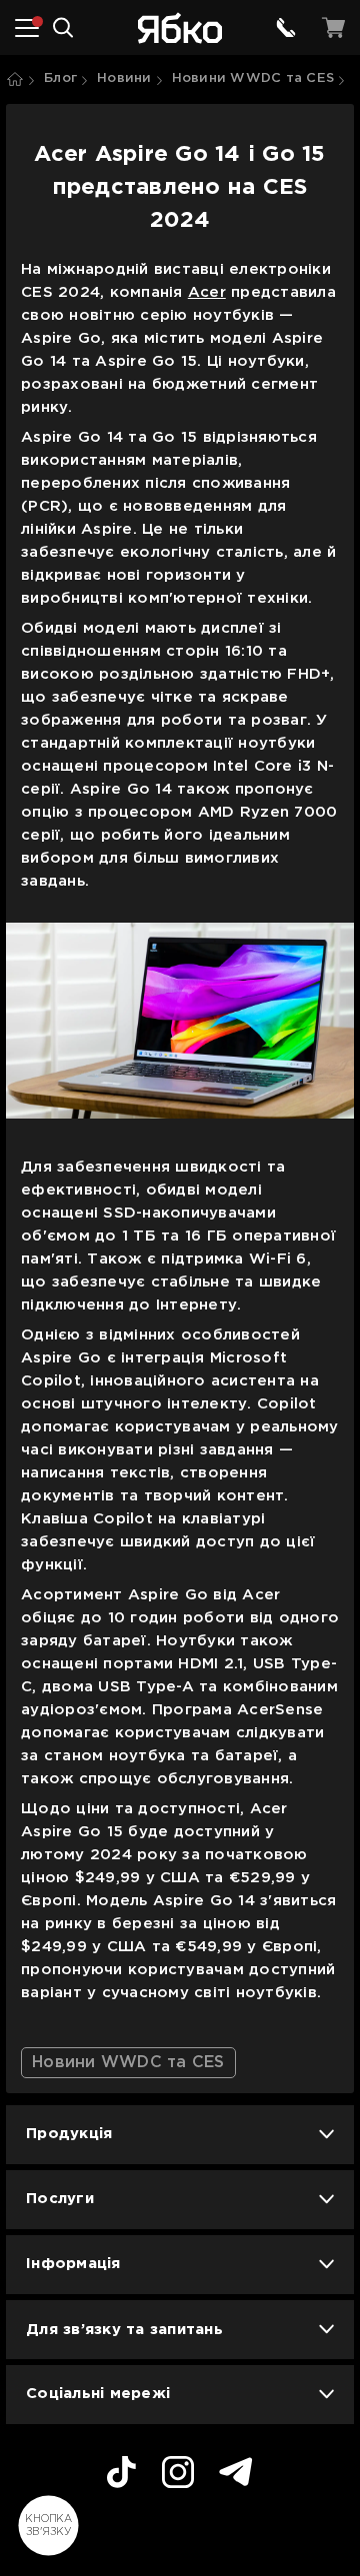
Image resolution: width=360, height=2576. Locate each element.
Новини (124, 78)
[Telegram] (236, 2475)
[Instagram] (178, 2475)
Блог (60, 78)
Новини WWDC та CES (253, 78)
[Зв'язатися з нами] (286, 28)
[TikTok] (121, 2475)
